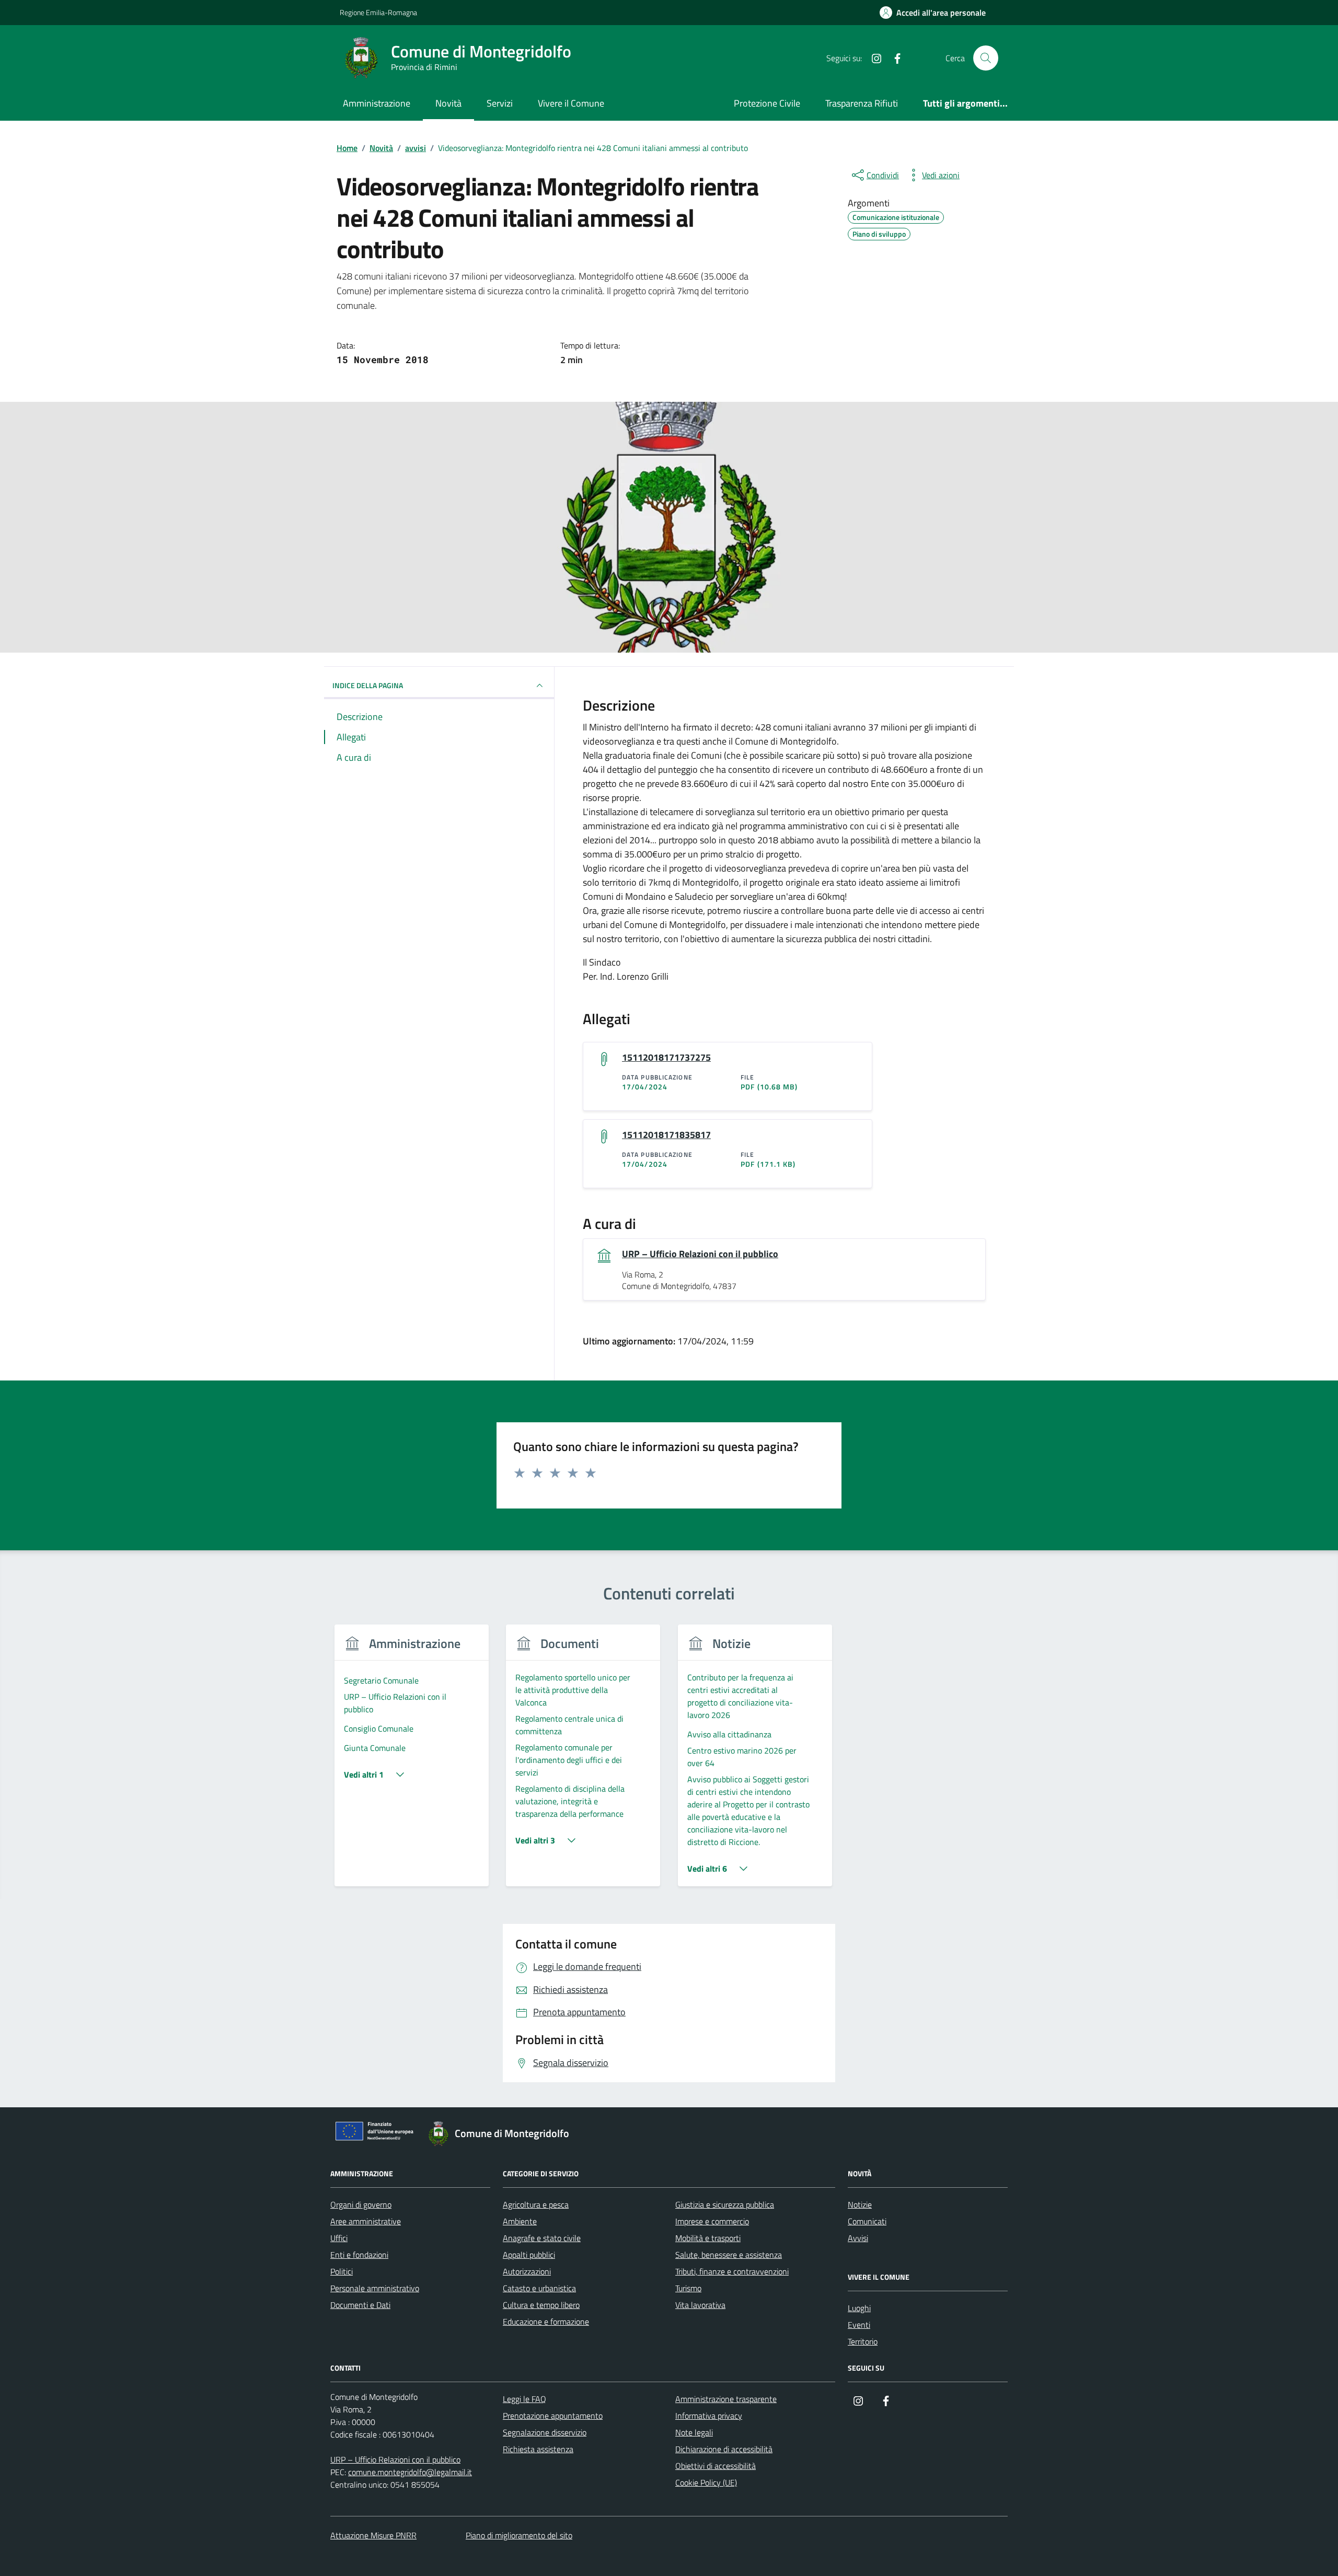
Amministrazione (377, 103)
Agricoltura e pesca (536, 2204)
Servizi (500, 103)
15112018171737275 (666, 1058)
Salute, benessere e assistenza (729, 2255)
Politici (342, 2271)
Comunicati (867, 2221)
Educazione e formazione (546, 2322)
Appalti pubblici (529, 2255)
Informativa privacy (709, 2416)
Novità (448, 103)
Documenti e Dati (360, 2305)
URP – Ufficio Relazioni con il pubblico (700, 1254)
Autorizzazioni (527, 2271)
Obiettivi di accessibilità (716, 2466)
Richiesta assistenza (538, 2449)
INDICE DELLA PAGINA (368, 685)
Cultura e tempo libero (541, 2305)
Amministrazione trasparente (726, 2399)
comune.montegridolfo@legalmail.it (410, 2472)
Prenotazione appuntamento (553, 2416)
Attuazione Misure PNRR (373, 2535)
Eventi (859, 2325)
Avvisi (858, 2238)
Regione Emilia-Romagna (378, 12)
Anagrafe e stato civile (542, 2238)
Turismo (688, 2288)
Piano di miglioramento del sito (519, 2535)
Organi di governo (361, 2204)
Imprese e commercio (712, 2221)
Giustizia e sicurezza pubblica (725, 2204)
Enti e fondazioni (359, 2255)
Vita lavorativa (700, 2305)
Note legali (694, 2432)
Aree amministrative (366, 2221)
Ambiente (520, 2221)
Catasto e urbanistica (539, 2288)
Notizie (860, 2204)
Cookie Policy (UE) (706, 2482)
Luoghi (859, 2308)
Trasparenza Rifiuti (862, 103)
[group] (412, 1762)
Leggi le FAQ (524, 2399)
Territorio (863, 2341)
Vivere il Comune (571, 103)
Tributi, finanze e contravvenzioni (732, 2271)
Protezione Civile (767, 103)
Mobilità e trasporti (708, 2238)
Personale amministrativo (375, 2288)
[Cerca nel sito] (986, 58)
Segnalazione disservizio (545, 2432)
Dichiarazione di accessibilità (724, 2449)
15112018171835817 (666, 1135)
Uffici (339, 2238)
